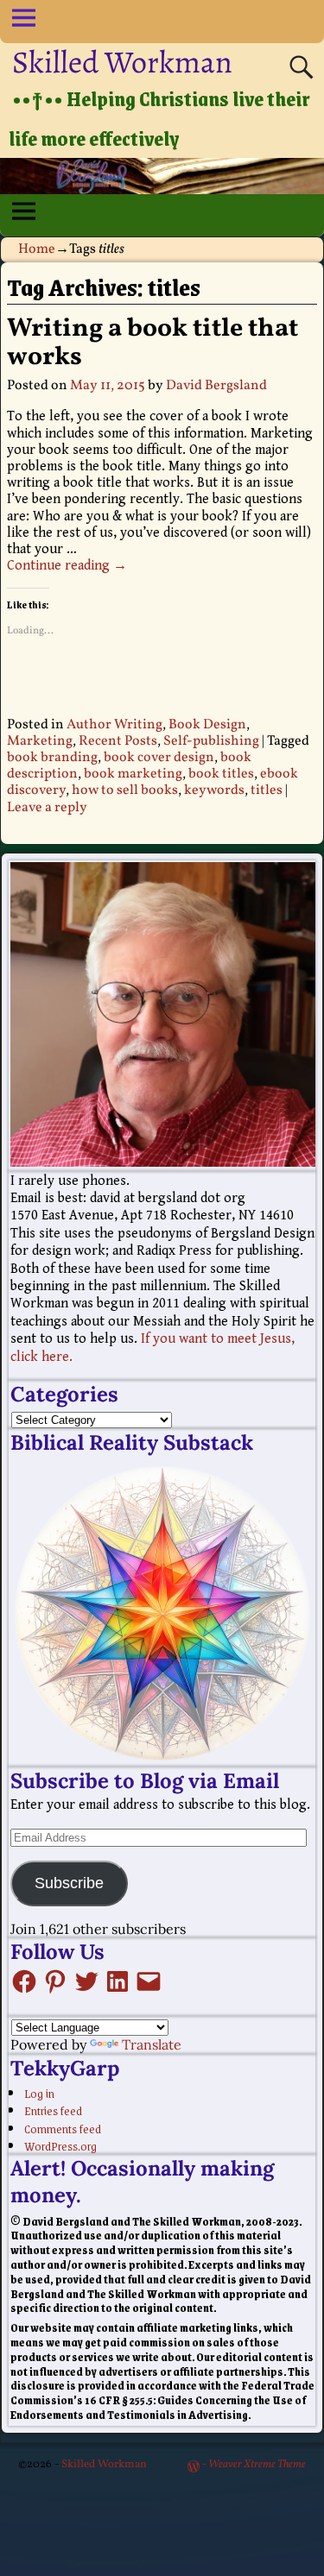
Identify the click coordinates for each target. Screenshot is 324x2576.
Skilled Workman (122, 62)
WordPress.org (60, 2145)
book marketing (133, 774)
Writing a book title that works (152, 343)
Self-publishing (211, 741)
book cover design (159, 758)
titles (267, 790)
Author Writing (114, 725)
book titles (221, 774)
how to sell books (125, 790)
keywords (214, 790)
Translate (152, 2044)
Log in (39, 2093)
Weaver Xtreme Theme (257, 2465)
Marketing (40, 741)
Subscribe (69, 1883)
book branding (52, 758)
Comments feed (63, 2128)
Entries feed (53, 2110)
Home (37, 249)
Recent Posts (118, 741)
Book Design (207, 725)
